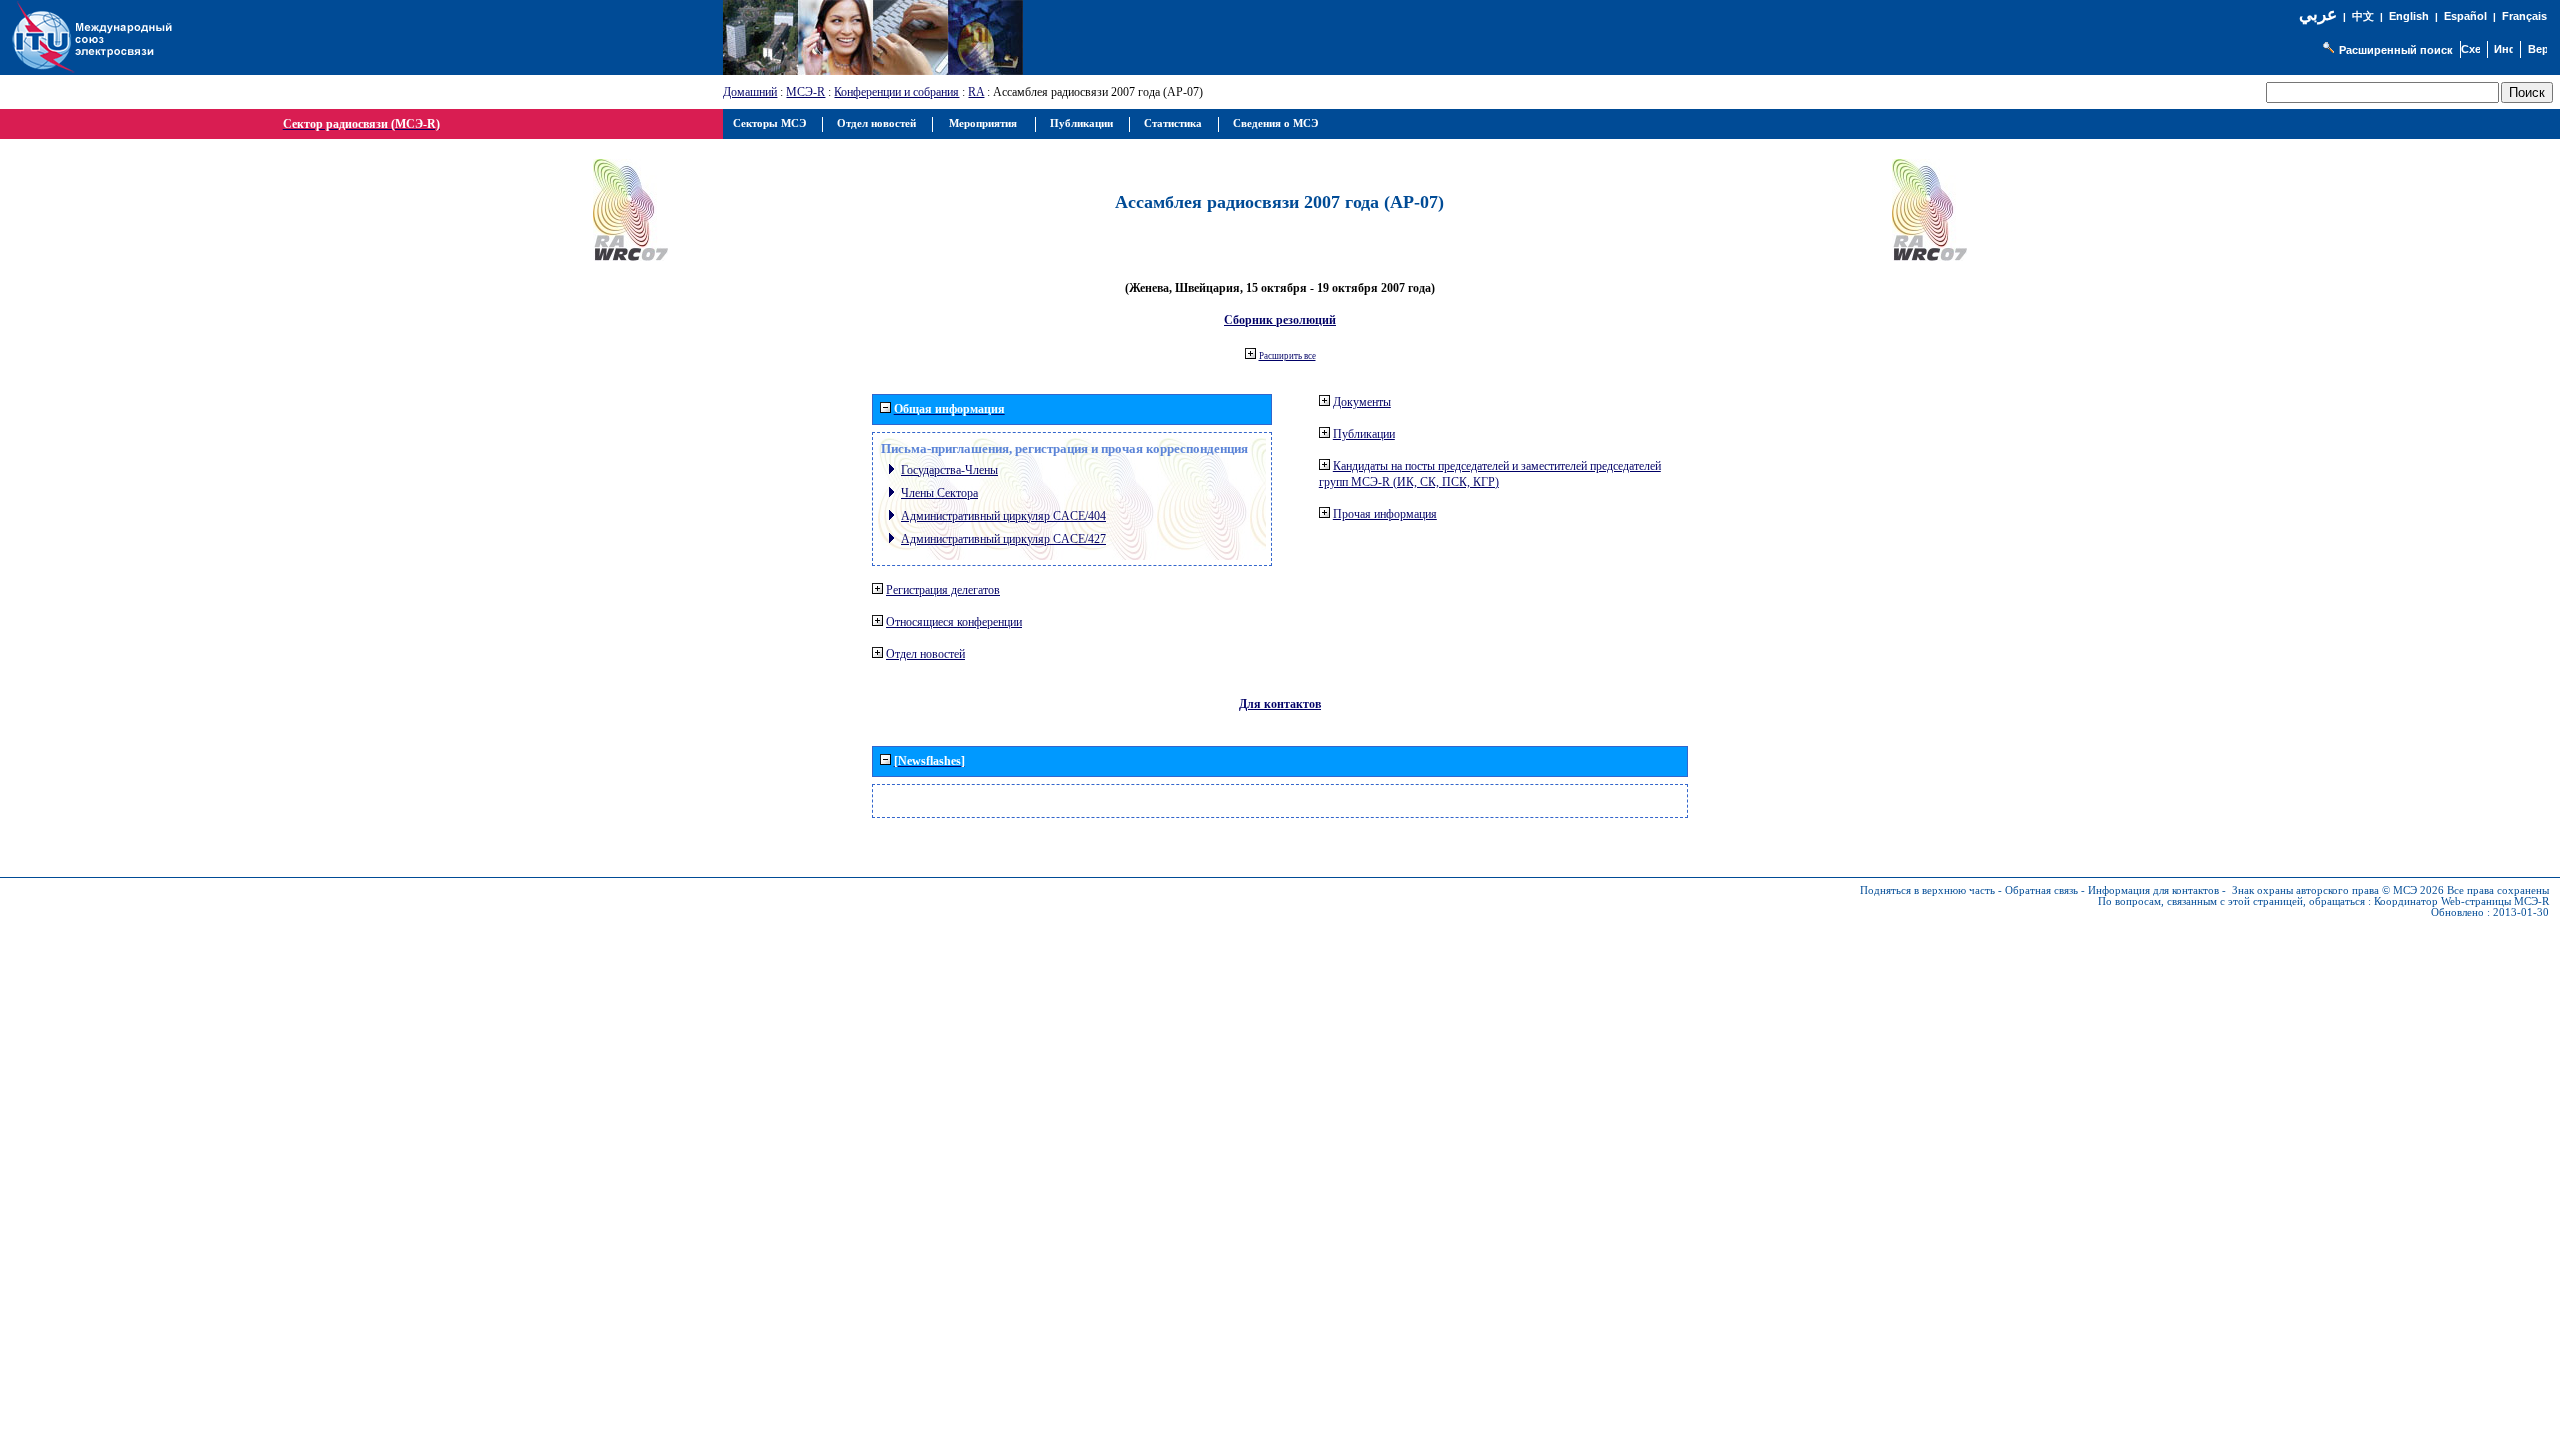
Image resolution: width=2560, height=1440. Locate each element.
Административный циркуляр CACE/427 (1003, 539)
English (2409, 16)
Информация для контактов (2153, 890)
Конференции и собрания (896, 92)
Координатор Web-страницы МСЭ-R (2461, 901)
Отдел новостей (925, 654)
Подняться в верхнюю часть (1927, 890)
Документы (1362, 402)
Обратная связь (2041, 890)
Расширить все (1287, 356)
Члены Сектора (939, 493)
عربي (2318, 14)
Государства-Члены (949, 470)
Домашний (750, 92)
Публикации (1364, 434)
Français (2524, 16)
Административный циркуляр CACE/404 (1003, 516)
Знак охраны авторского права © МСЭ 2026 (2338, 890)
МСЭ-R (805, 92)
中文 (2363, 16)
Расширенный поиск (2396, 50)
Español (2465, 16)
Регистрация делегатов (943, 590)
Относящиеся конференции (954, 622)
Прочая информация (1385, 514)
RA (976, 92)
